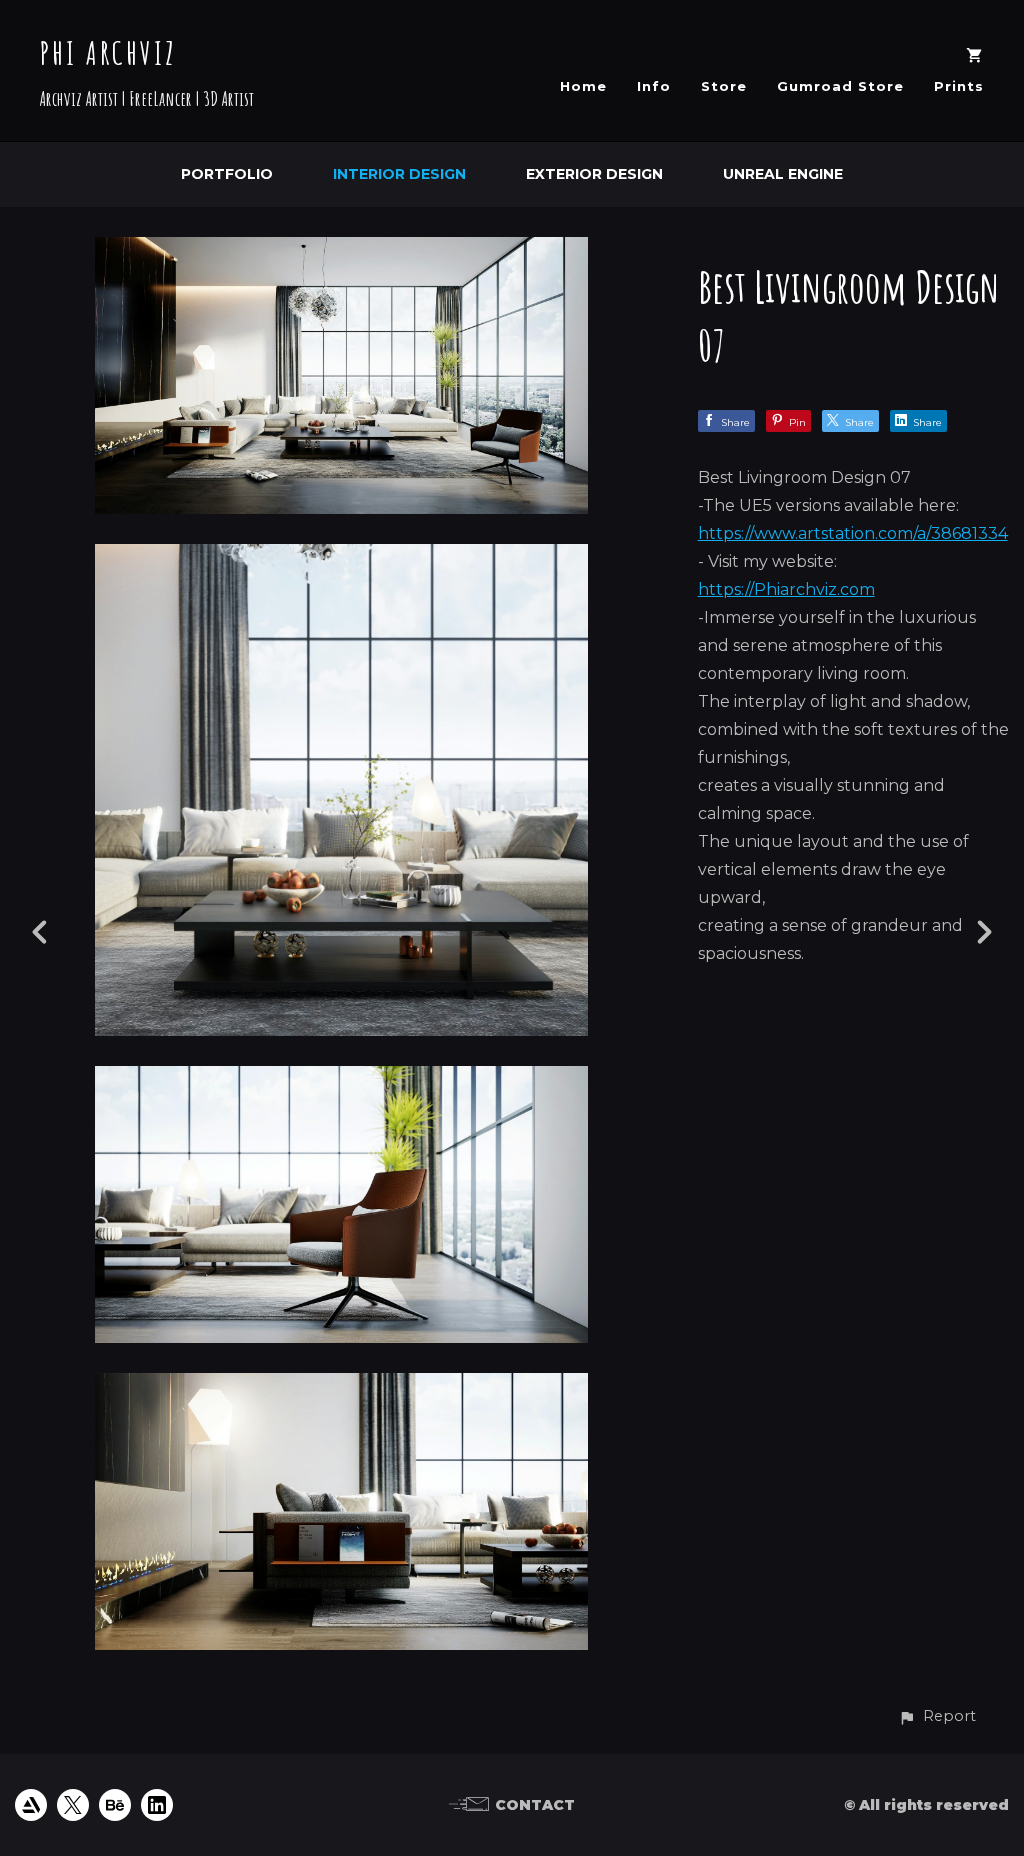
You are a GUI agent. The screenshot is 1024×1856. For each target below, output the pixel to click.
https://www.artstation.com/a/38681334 (853, 533)
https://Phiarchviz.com (786, 589)
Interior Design (399, 174)
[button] (937, 1716)
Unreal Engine (783, 174)
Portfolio (227, 174)
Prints (959, 86)
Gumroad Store (840, 86)
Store (724, 86)
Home (583, 86)
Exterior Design (594, 174)
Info (654, 86)
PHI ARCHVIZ (108, 52)
